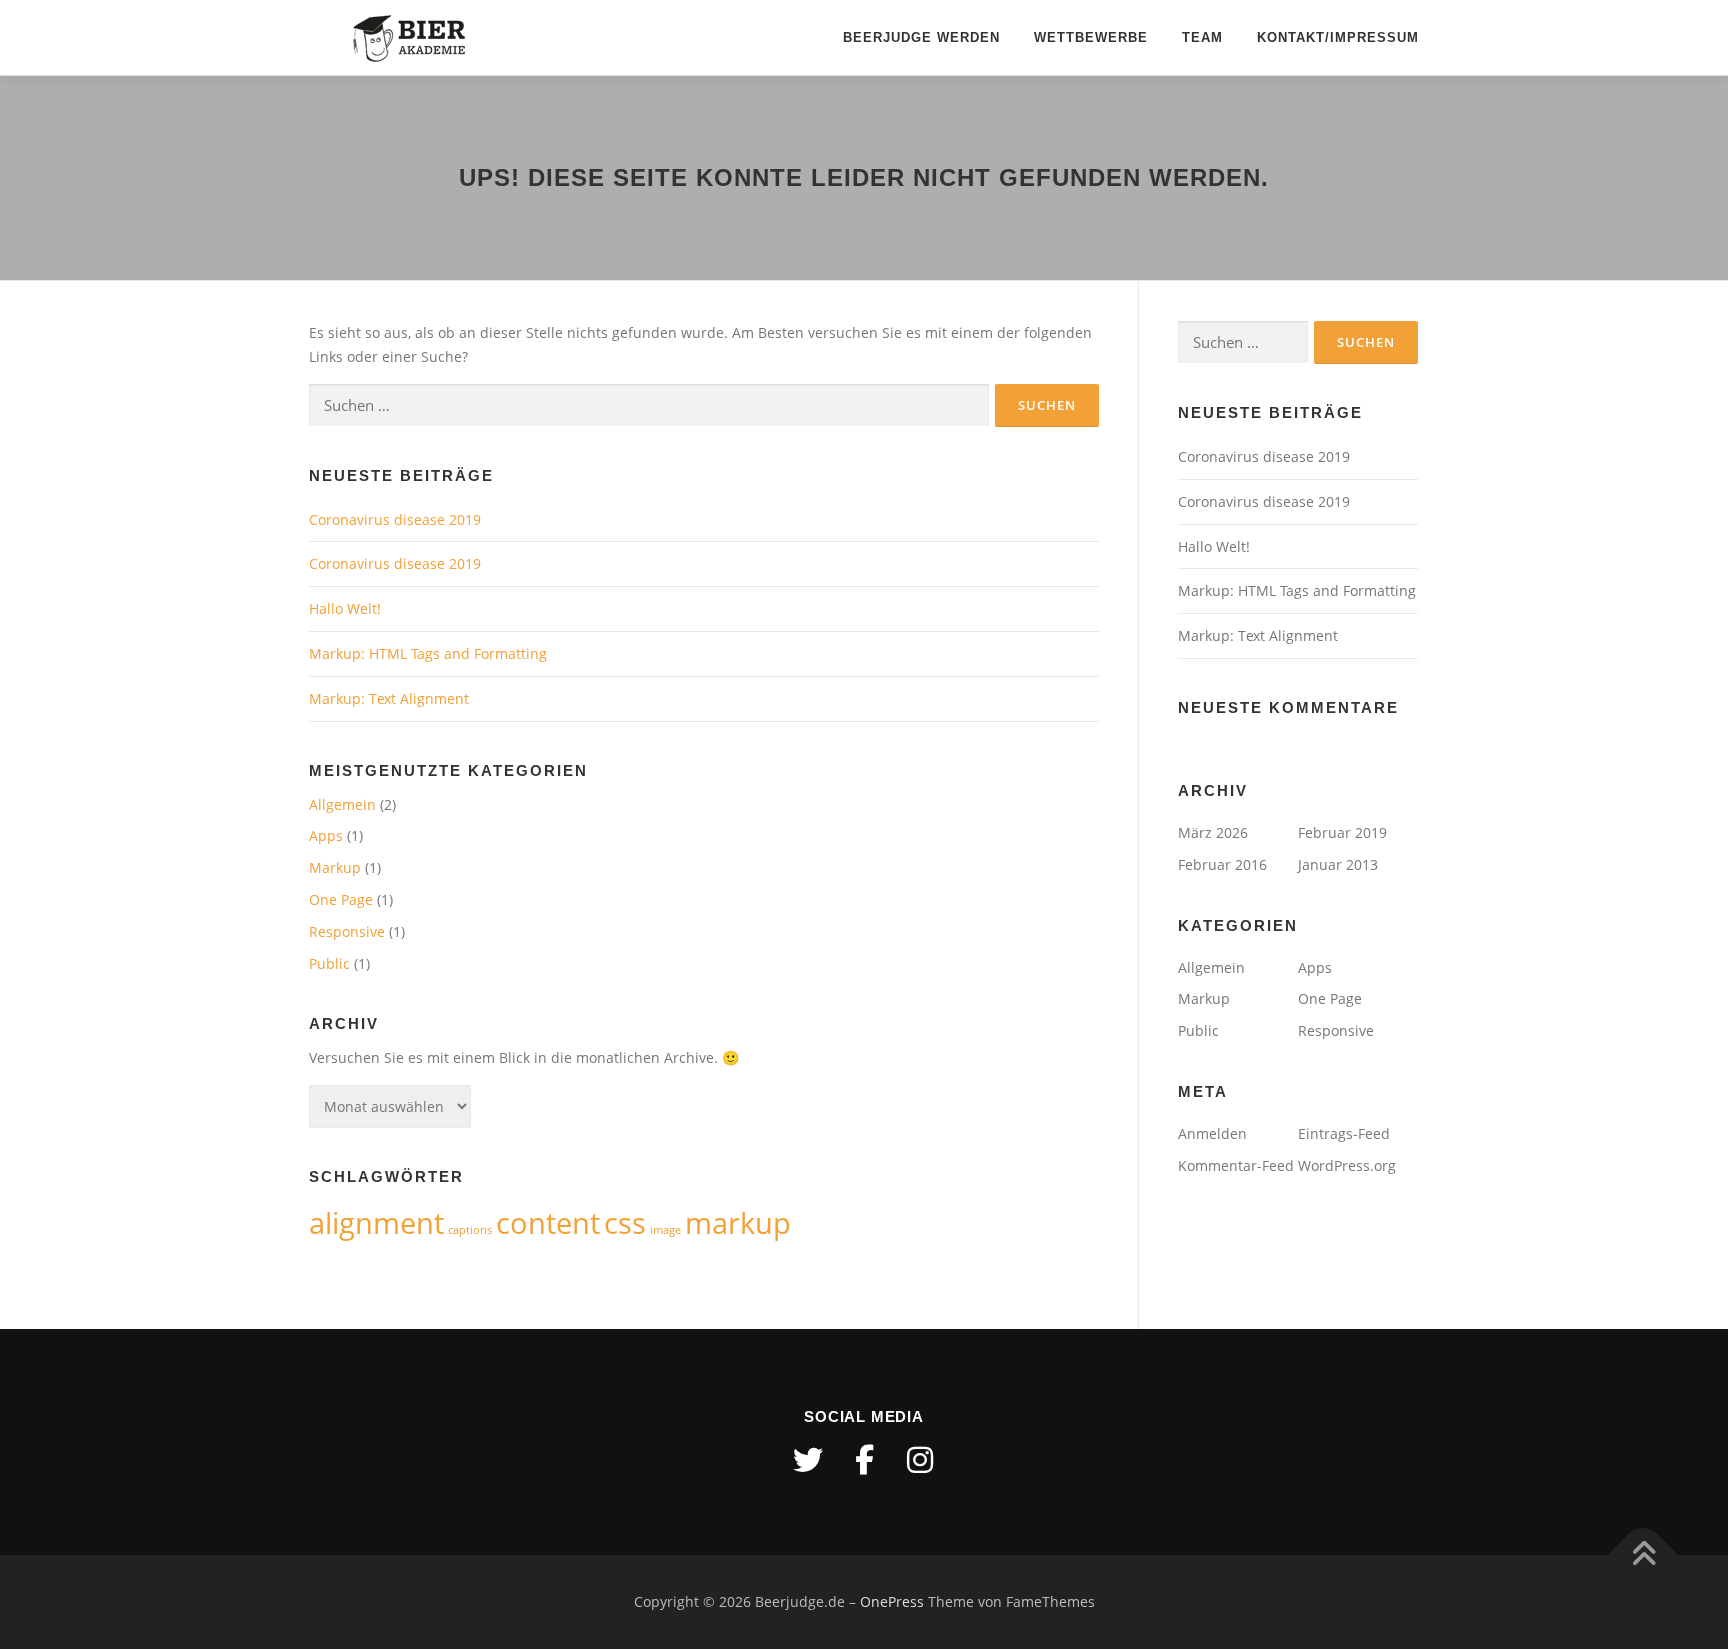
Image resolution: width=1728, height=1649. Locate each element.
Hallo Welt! (345, 608)
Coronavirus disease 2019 (395, 519)
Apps (326, 835)
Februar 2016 (1222, 864)
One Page (341, 899)
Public (329, 963)
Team (1202, 37)
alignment (376, 1223)
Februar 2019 (1342, 832)
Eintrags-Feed (1344, 1133)
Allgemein (342, 804)
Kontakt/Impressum (1338, 37)
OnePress (892, 1601)
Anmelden (1212, 1133)
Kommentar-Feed (1236, 1165)
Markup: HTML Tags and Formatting (428, 653)
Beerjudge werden (921, 37)
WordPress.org (1347, 1165)
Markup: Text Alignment (389, 698)
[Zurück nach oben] (1643, 1555)
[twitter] (808, 1460)
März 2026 (1213, 832)
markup (738, 1223)
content (548, 1223)
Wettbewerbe (1091, 37)
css (625, 1223)
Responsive (347, 931)
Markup (335, 867)
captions (470, 1230)
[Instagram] (920, 1460)
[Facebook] (864, 1460)
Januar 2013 (1338, 864)
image (665, 1230)
